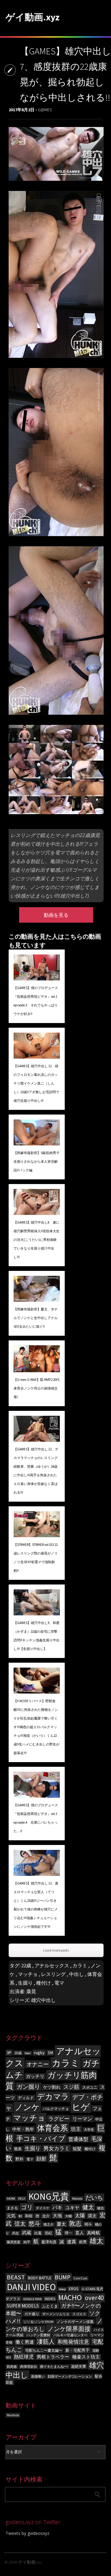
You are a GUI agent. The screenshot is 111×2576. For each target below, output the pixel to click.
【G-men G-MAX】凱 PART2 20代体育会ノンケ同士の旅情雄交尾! (37, 1388)
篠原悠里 (14, 2242)
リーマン (82, 2119)
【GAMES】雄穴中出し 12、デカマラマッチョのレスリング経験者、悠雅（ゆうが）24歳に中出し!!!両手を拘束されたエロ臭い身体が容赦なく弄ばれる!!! (36, 1471)
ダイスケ (43, 2208)
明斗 (88, 2224)
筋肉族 (12, 2367)
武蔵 (27, 2233)
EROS (74, 2289)
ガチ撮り (32, 2314)
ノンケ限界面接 (69, 2329)
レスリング (53, 1974)
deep (62, 2289)
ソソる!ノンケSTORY (39, 2322)
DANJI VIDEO (31, 2287)
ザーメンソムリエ (56, 2314)
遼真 (72, 2242)
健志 (101, 2208)
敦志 (75, 2223)
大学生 (89, 2130)
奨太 (92, 2216)
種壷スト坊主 (86, 2357)
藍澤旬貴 (49, 2242)
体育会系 (52, 2128)
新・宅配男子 (77, 2350)
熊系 (18, 2149)
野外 (19, 2159)
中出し (76, 1974)
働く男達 (25, 2342)
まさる (12, 2208)
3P (9, 2053)
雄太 (97, 2241)
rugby (39, 2053)
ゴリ (27, 2207)
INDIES (50, 2299)
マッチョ (28, 1974)
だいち (94, 2197)
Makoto (77, 2199)
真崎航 (93, 2233)
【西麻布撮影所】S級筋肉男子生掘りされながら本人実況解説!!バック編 (37, 1161)
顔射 (41, 2159)
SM (50, 2053)
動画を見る (56, 915)
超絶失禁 (79, 2366)
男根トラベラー (53, 2357)
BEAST (16, 2277)
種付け (43, 1983)
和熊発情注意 (73, 2342)
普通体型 (78, 2139)
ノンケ (27, 2107)
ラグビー (59, 2119)
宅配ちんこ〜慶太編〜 (44, 2350)
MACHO (70, 2297)
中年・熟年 (23, 2129)
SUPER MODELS (23, 2306)
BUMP (63, 2277)
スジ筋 (71, 2087)
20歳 (18, 2053)
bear (28, 2053)
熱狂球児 (24, 2357)
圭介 (46, 2216)
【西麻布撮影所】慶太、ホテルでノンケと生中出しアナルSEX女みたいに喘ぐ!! (36, 1318)
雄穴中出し (43, 2000)
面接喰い (38, 2377)
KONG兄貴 (49, 2196)
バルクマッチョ (56, 2109)
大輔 (68, 2216)
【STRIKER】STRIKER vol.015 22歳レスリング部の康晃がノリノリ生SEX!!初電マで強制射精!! (36, 1558)
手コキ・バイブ (41, 2138)
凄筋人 (46, 2341)
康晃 (31, 1991)
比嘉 (38, 2233)
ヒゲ (81, 2107)
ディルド (26, 2098)
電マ (59, 1983)
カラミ (80, 1965)
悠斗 (35, 2223)
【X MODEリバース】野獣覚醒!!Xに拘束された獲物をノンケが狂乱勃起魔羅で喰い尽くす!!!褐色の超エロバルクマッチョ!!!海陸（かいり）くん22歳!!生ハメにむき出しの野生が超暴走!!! (37, 1727)
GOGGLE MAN (33, 2299)
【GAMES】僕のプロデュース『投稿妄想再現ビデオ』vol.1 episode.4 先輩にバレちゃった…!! (36, 1818)
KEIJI (22, 2199)
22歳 (26, 1965)
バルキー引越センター (70, 2335)
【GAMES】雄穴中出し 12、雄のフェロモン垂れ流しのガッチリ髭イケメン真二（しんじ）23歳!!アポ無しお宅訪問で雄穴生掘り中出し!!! (36, 1083)
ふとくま (50, 2306)
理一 (68, 2233)
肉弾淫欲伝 (29, 2367)
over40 (94, 2298)
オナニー (38, 2064)
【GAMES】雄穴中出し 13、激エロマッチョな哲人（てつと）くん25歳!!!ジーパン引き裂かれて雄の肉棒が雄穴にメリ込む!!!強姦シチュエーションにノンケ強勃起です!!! (36, 1905)
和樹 (29, 2216)
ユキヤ (72, 2208)
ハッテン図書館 (38, 2335)
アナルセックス (52, 1965)
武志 (15, 2233)
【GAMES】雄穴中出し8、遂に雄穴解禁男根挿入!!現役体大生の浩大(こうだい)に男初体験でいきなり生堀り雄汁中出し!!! (37, 1240)
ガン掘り (28, 2087)
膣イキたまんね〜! (54, 2367)
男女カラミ (57, 2148)
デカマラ (53, 2097)
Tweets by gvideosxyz (27, 2533)
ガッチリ (35, 2076)
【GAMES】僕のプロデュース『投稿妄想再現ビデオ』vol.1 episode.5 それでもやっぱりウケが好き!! (36, 1001)
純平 (27, 2242)
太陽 (80, 2215)
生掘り (25, 1983)
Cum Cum (80, 2278)
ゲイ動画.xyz (33, 17)
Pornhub (13, 2415)
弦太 (20, 2224)
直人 (80, 2233)
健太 (88, 2207)
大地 (57, 2216)
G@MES (45, 110)
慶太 (61, 2224)
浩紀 (48, 2233)
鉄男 (83, 2242)
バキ (57, 2207)
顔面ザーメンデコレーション (70, 2377)
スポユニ (90, 2087)
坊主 (76, 2129)
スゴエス (79, 2314)
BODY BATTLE (40, 2278)
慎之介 (49, 2225)
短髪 (77, 2149)
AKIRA (11, 2199)
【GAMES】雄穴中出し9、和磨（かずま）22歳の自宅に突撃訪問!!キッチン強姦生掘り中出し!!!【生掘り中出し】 (37, 1636)
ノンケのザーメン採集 (75, 2322)
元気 (11, 2216)
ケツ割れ (52, 2087)
